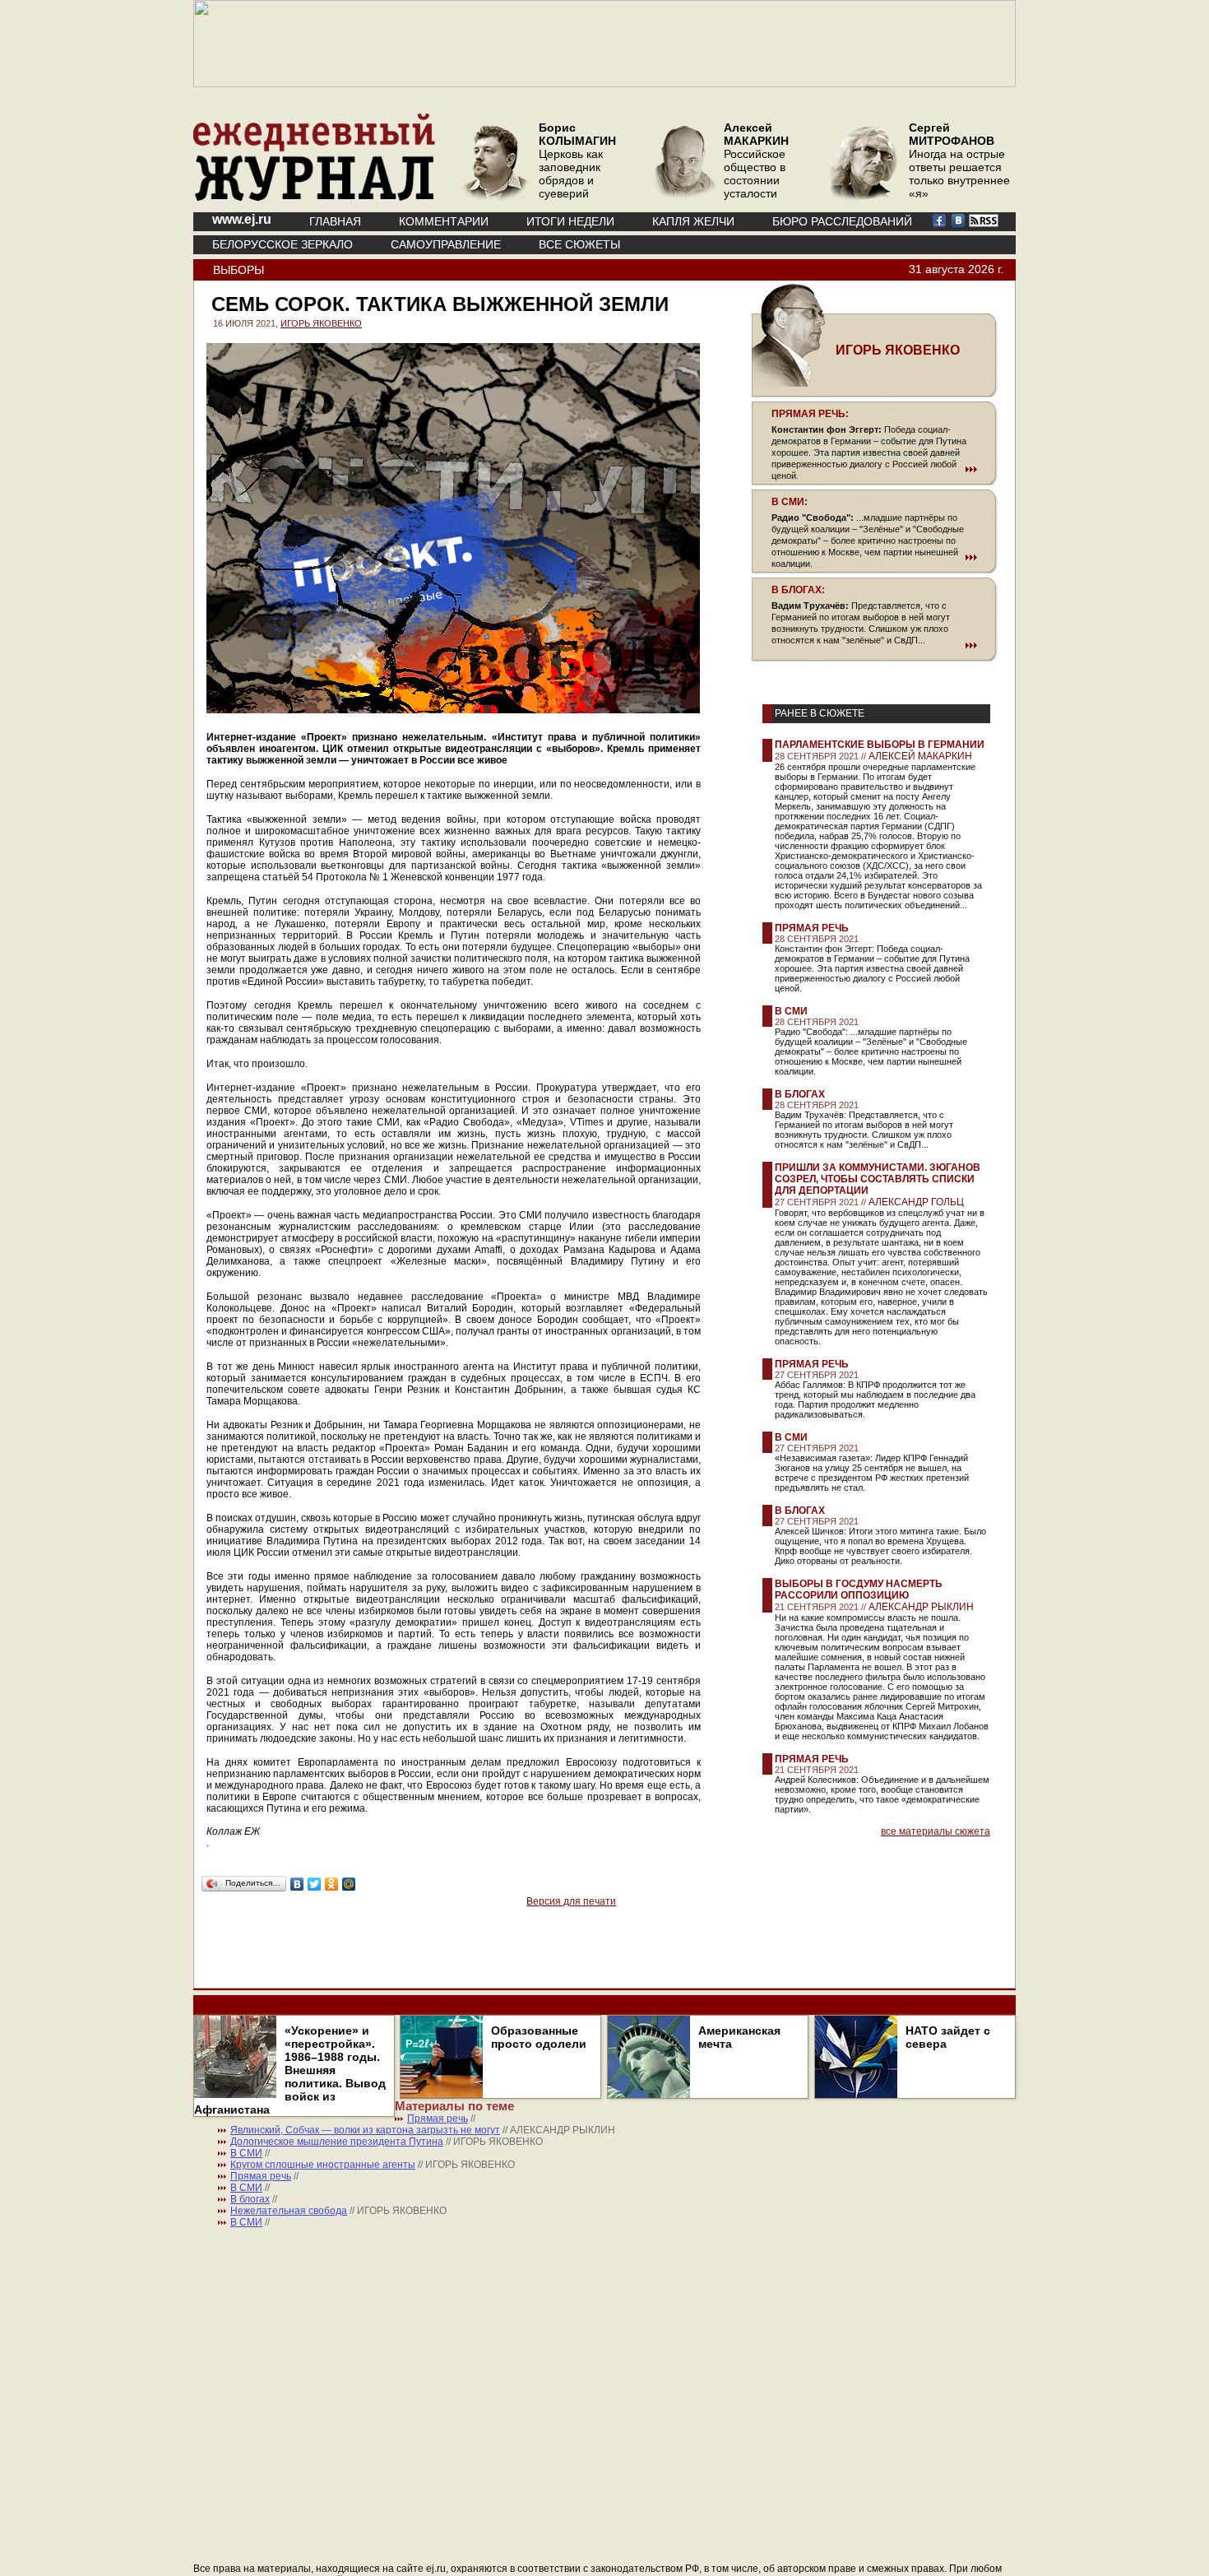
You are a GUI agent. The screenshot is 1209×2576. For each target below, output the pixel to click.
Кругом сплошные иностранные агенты (323, 2165)
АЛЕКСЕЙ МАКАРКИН (920, 756)
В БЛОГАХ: (798, 590)
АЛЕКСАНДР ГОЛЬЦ (916, 1202)
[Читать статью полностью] (874, 469)
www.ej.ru (242, 219)
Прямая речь (812, 928)
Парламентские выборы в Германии (880, 745)
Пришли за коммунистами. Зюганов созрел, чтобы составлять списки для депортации (878, 1179)
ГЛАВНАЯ (335, 221)
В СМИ (791, 1011)
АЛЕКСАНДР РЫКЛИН (921, 1607)
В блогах (800, 1094)
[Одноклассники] (332, 1884)
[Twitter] (315, 1884)
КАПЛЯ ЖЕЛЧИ (693, 221)
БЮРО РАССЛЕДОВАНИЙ (842, 221)
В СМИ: (790, 502)
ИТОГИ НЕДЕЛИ (570, 221)
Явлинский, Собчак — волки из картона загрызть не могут (365, 2130)
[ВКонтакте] (297, 1884)
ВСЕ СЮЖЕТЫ (579, 244)
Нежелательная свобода (289, 2211)
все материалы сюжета (936, 1831)
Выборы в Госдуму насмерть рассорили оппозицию (859, 1590)
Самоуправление (446, 244)
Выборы (239, 270)
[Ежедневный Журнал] (314, 197)
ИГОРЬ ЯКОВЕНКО (321, 323)
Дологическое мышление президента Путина (337, 2142)
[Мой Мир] (349, 1884)
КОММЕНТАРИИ (444, 221)
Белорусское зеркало (283, 244)
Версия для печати (571, 1901)
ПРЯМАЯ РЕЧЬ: (810, 414)
